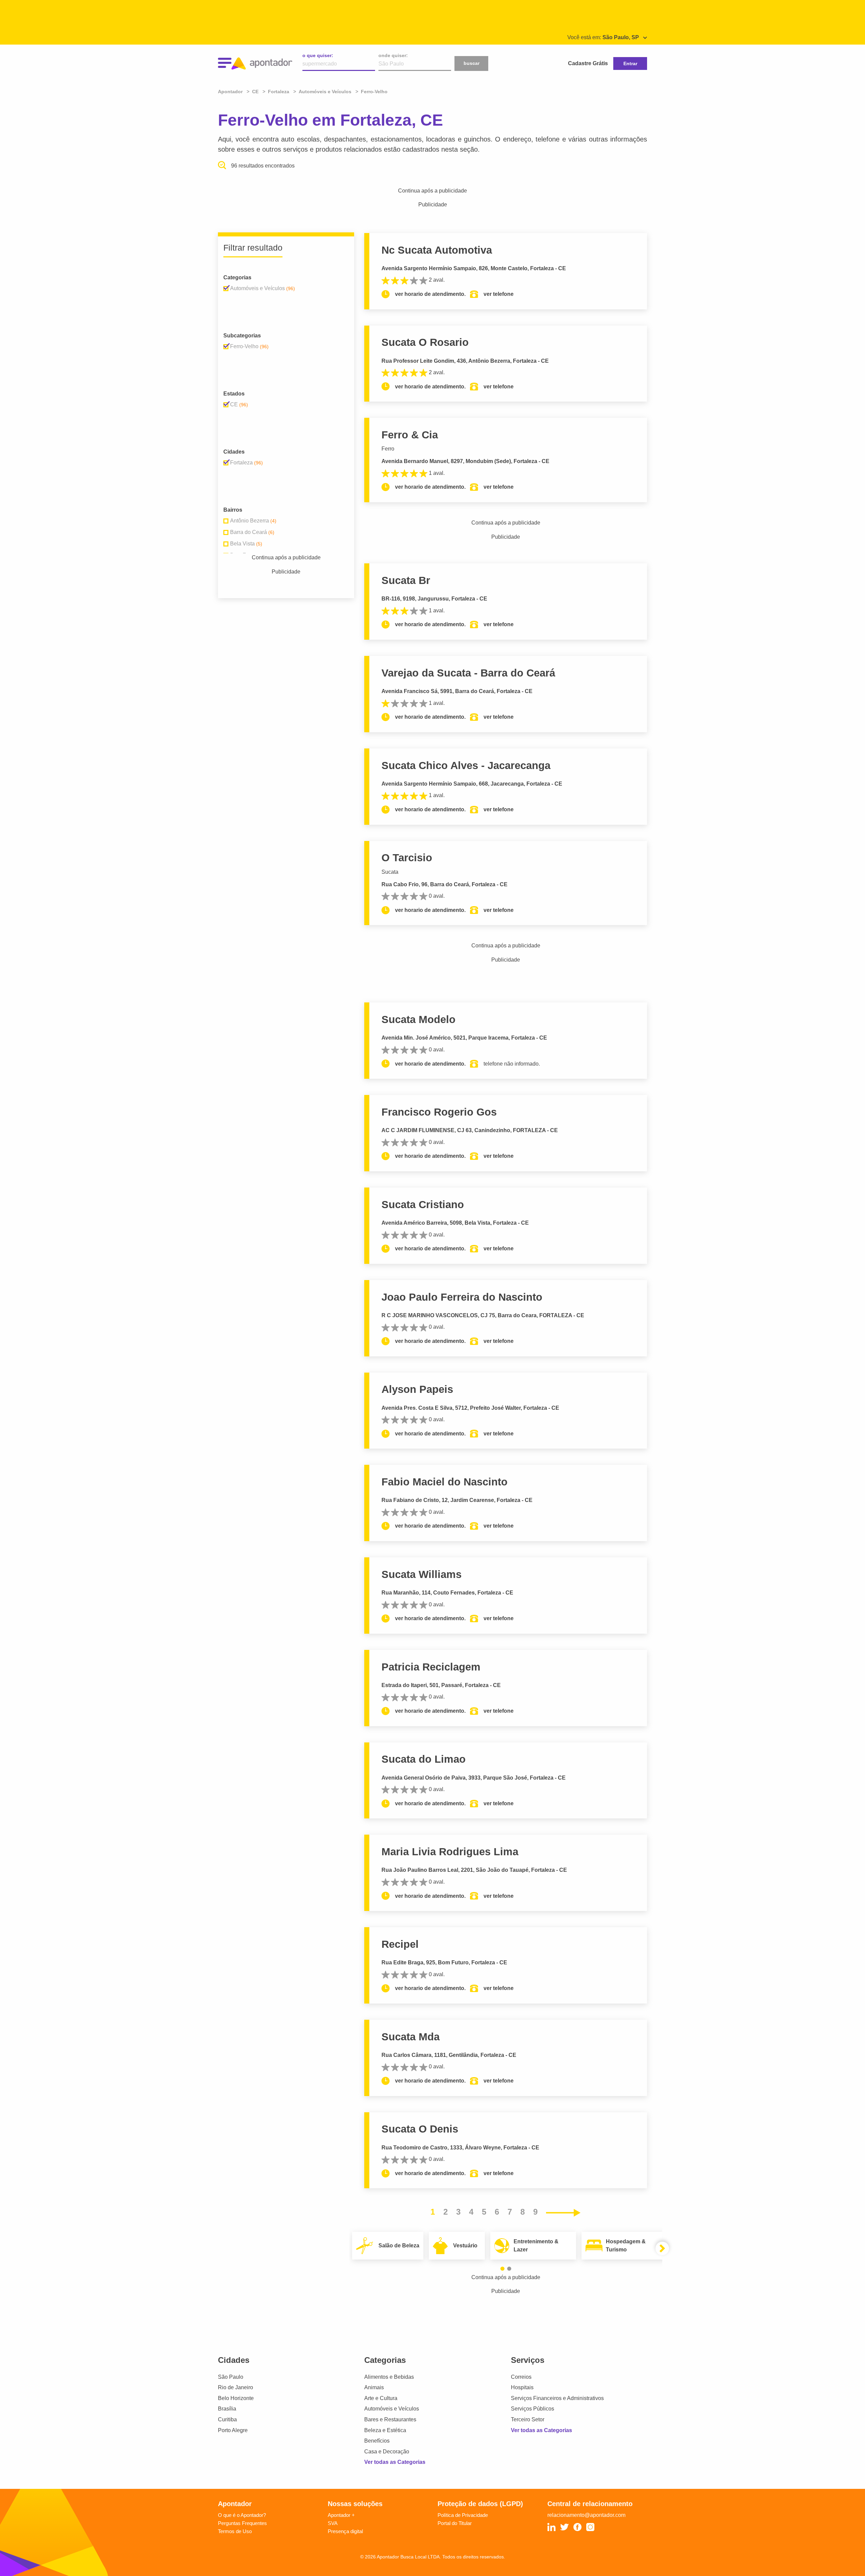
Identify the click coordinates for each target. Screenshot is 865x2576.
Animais (374, 2387)
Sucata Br (406, 580)
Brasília (227, 2409)
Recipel (400, 1944)
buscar (472, 63)
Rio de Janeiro (236, 2387)
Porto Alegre (233, 2430)
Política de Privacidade (463, 2515)
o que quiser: (318, 55)
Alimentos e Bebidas (389, 2377)
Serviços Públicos (533, 2409)
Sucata (390, 872)
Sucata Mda (411, 2037)
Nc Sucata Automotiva (437, 250)
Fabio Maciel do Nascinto (444, 1482)
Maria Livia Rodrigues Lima (450, 1852)
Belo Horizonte (236, 2398)
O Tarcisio (407, 858)
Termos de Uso (235, 2531)
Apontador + (341, 2515)
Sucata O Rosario (425, 342)
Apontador (231, 92)
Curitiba (227, 2419)
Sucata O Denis (420, 2129)
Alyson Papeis (417, 1389)
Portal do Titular (455, 2523)
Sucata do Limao (424, 1759)
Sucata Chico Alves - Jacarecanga (466, 766)
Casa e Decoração (387, 2452)
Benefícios (377, 2441)
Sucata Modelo (418, 1019)
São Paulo (231, 2377)
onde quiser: (393, 55)
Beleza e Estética (385, 2430)
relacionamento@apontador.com (586, 2515)
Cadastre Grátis (588, 63)
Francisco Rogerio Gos (439, 1112)
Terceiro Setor (528, 2419)
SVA (333, 2523)
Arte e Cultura (381, 2398)
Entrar (630, 63)
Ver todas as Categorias (395, 2462)
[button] (502, 2269)
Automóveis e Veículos (392, 2409)
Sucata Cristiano (423, 1205)
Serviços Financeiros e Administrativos (557, 2398)
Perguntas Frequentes (242, 2523)
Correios (521, 2377)
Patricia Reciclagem (431, 1667)
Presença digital (345, 2531)
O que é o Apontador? (242, 2515)
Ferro (388, 449)
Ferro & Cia (410, 435)
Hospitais (522, 2387)
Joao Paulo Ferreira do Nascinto (462, 1297)
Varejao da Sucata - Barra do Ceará (468, 673)
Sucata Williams (422, 1574)
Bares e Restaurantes (390, 2419)
